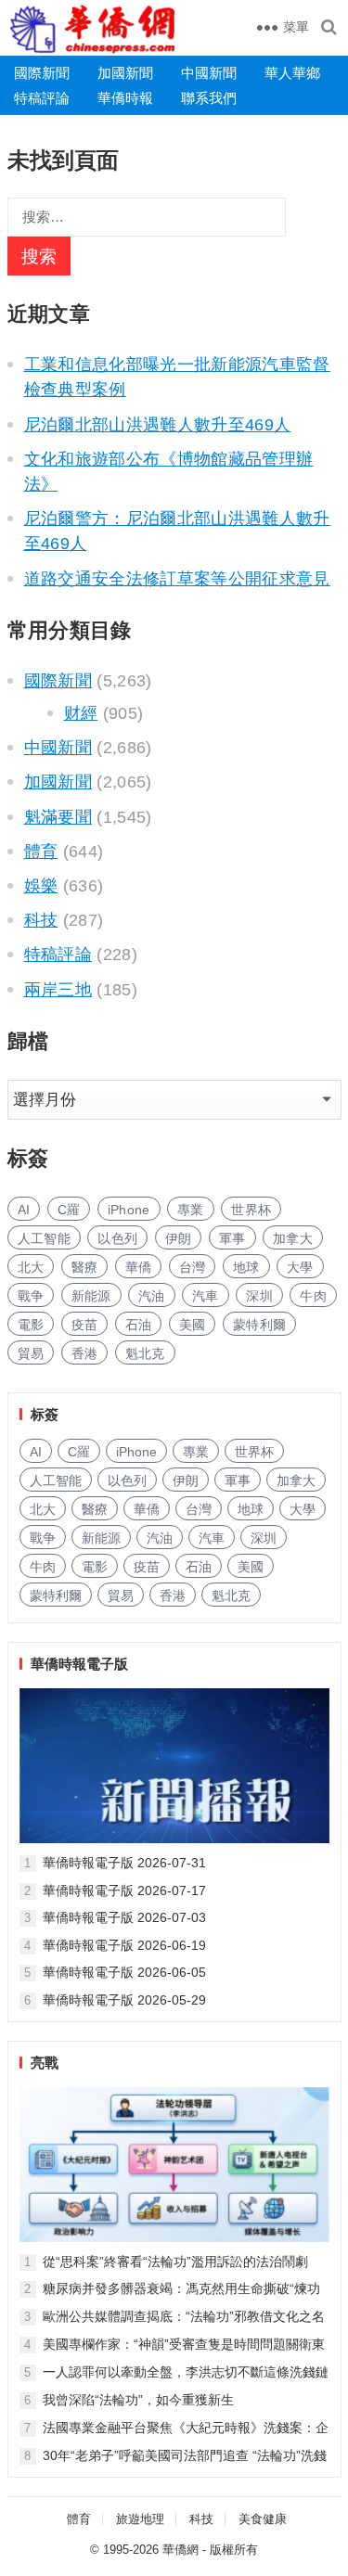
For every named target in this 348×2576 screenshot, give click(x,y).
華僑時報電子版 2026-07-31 (124, 1863)
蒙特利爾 (259, 1325)
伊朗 (179, 1238)
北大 (31, 1267)
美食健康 (263, 2519)
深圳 (259, 1296)
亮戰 (45, 2063)
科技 (41, 920)
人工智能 (44, 1238)
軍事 (232, 1238)
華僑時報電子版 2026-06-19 (124, 1945)
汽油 (152, 1296)
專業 (191, 1210)
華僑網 (180, 2550)
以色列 (117, 1238)
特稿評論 (42, 98)
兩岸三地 (58, 990)
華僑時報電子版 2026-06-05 (124, 1972)
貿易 (31, 1353)
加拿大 (293, 1238)
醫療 (85, 1267)
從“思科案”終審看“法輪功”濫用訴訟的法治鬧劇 (175, 2262)
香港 (85, 1353)
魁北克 (145, 1353)
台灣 (193, 1267)
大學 (300, 1267)
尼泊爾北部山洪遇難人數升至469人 (158, 425)
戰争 (31, 1296)
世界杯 (251, 1210)
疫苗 (85, 1325)
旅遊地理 (140, 2519)
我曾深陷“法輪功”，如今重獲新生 (138, 2400)
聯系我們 (209, 98)
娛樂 (41, 886)
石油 (139, 1325)
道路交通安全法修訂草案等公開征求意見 (177, 579)
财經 (81, 713)
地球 (246, 1267)
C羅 (69, 1210)
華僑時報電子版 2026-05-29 (124, 2000)
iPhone (129, 1210)
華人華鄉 (292, 73)
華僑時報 (125, 98)
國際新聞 (42, 73)
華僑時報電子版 (79, 1664)
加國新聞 (125, 73)
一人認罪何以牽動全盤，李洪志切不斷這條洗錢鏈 (186, 2372)
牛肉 (313, 1296)
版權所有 (234, 2550)
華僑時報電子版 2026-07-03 (124, 1917)
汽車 (206, 1296)
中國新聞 (209, 73)
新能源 (91, 1296)
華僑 (139, 1267)
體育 (41, 852)
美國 (193, 1325)
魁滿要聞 (58, 817)
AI (24, 1210)
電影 (31, 1325)
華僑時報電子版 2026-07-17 (124, 1890)
